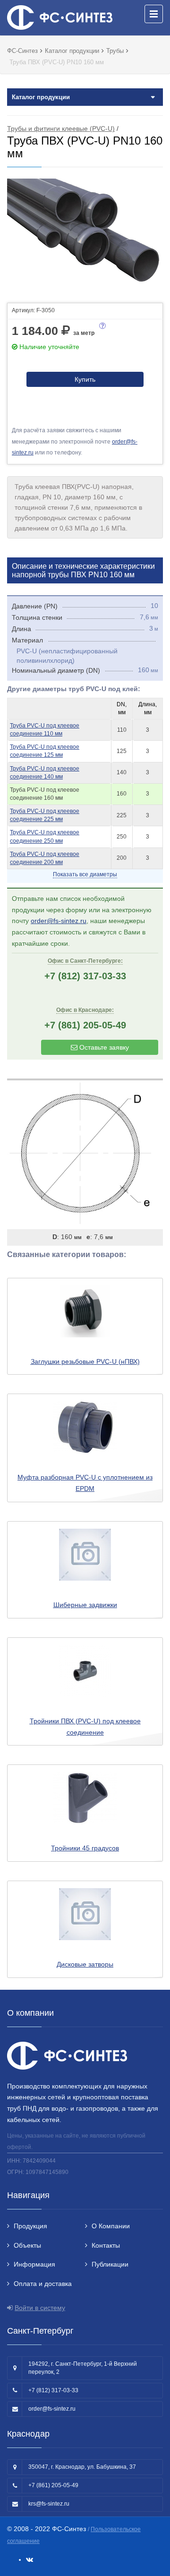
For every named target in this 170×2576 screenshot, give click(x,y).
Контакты (106, 2245)
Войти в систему (40, 2308)
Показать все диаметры (85, 874)
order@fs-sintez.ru (59, 921)
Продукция (30, 2226)
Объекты (27, 2245)
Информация (34, 2264)
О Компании (111, 2226)
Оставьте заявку (103, 1047)
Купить (85, 379)
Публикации (110, 2264)
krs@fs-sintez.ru (49, 2504)
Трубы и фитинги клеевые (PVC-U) (61, 128)
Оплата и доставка (43, 2284)
